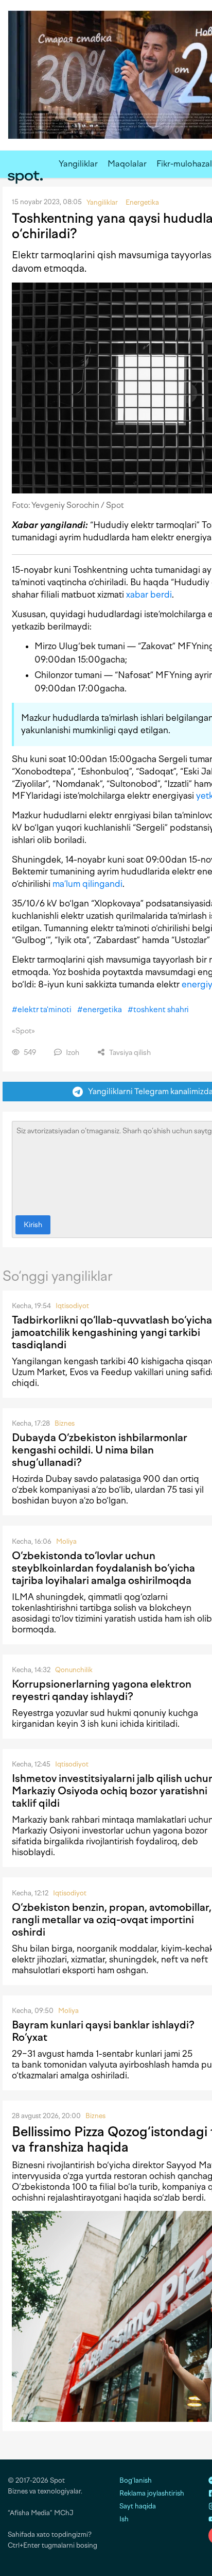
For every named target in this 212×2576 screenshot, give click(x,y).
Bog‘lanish (136, 2480)
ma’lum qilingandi (87, 884)
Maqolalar (127, 164)
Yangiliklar (78, 164)
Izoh (72, 1053)
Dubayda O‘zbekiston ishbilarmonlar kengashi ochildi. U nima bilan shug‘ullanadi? (100, 1450)
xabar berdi (149, 595)
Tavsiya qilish (129, 1053)
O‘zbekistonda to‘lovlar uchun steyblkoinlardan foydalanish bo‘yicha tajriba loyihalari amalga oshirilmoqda (103, 1568)
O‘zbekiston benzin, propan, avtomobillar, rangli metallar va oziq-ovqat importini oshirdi (112, 1920)
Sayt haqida (138, 2506)
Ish (124, 2519)
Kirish (33, 1225)
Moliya (66, 1541)
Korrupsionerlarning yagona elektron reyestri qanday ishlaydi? (102, 1690)
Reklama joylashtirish (152, 2493)
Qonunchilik (74, 1670)
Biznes (65, 1423)
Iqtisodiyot (72, 1306)
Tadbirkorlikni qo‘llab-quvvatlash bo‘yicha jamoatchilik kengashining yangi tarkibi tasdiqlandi (112, 1332)
